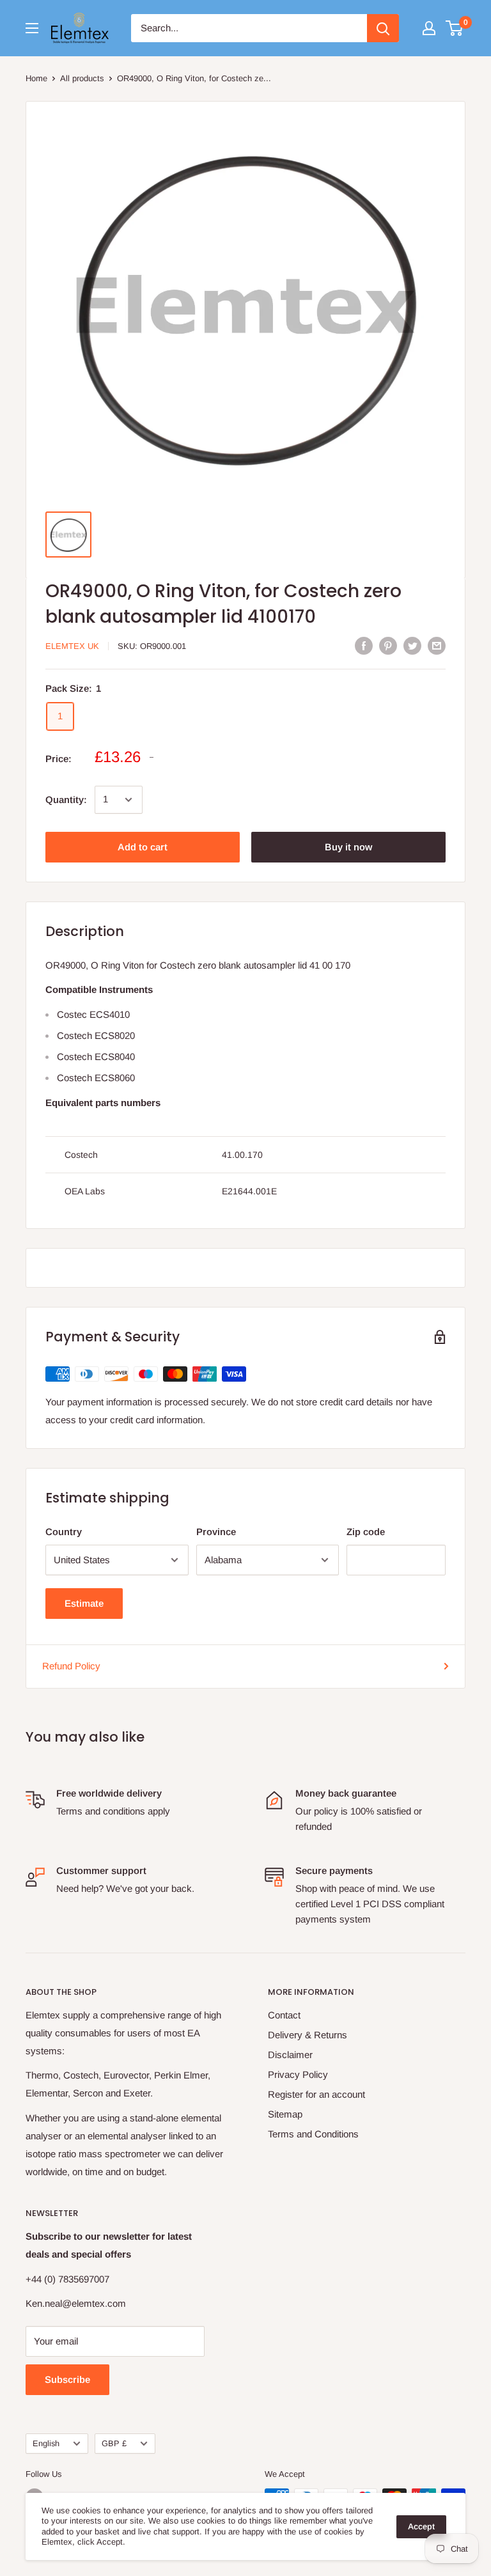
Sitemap (285, 2114)
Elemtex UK (72, 646)
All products (82, 78)
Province (216, 1532)
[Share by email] (437, 645)
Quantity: (66, 800)
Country (64, 1532)
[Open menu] (32, 28)
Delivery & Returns (308, 2035)
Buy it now (348, 847)
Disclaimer (290, 2055)
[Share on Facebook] (364, 645)
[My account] (429, 28)
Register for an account (316, 2094)
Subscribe (67, 2379)
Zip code (366, 1532)
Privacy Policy (298, 2074)
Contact (284, 2015)
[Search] (383, 28)
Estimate (84, 1603)
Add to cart (143, 847)
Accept (421, 2526)
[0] (455, 28)
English (46, 2443)
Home (36, 78)
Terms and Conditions (313, 2134)
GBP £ (114, 2443)
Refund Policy (71, 1666)
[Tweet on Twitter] (412, 645)
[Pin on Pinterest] (388, 645)
